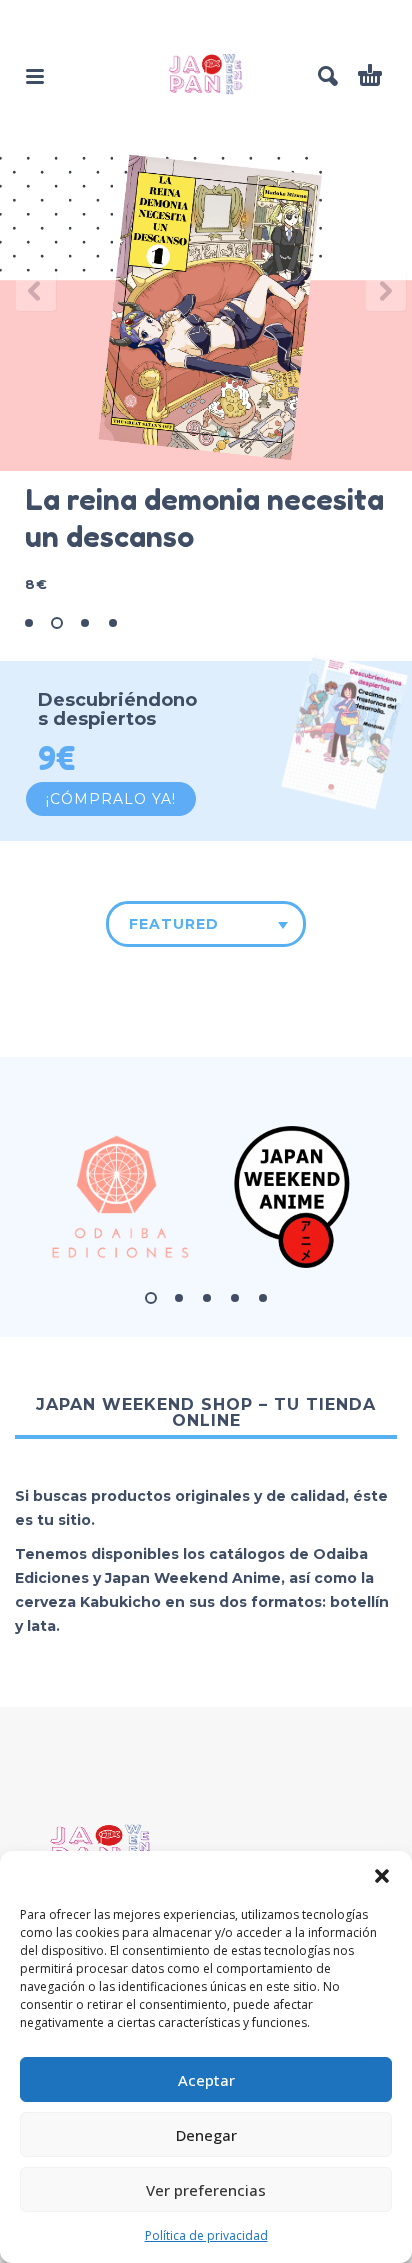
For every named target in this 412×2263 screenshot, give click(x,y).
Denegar (206, 2135)
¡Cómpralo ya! (111, 799)
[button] (382, 1876)
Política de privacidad (206, 2235)
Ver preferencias (206, 2190)
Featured (174, 924)
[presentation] (31, 291)
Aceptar (206, 2080)
